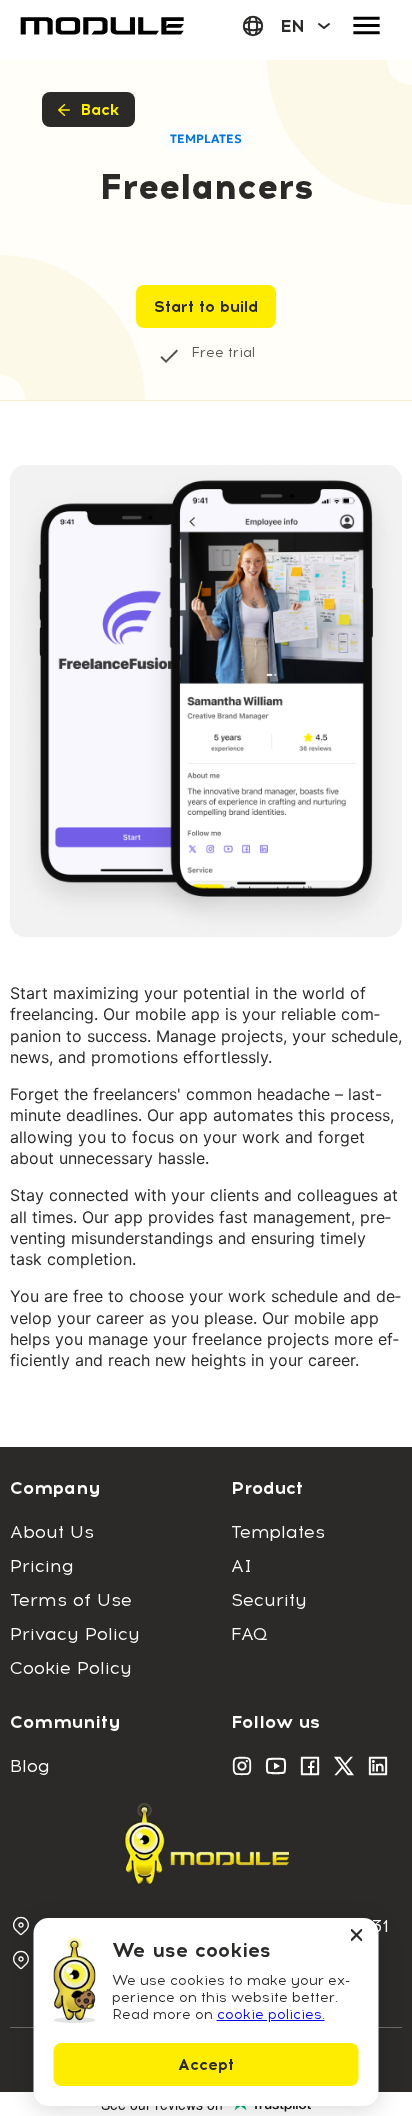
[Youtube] (276, 1766)
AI (241, 1566)
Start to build (206, 306)
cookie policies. (271, 2014)
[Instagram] (242, 1766)
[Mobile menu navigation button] (366, 25)
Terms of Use (71, 1600)
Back (99, 109)
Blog (30, 1766)
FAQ (249, 1634)
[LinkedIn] (378, 1766)
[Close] (357, 1936)
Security (269, 1600)
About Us (52, 1532)
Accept (206, 2064)
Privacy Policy (75, 1634)
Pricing (42, 1566)
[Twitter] (344, 1766)
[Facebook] (310, 1766)
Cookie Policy (71, 1668)
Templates (278, 1532)
